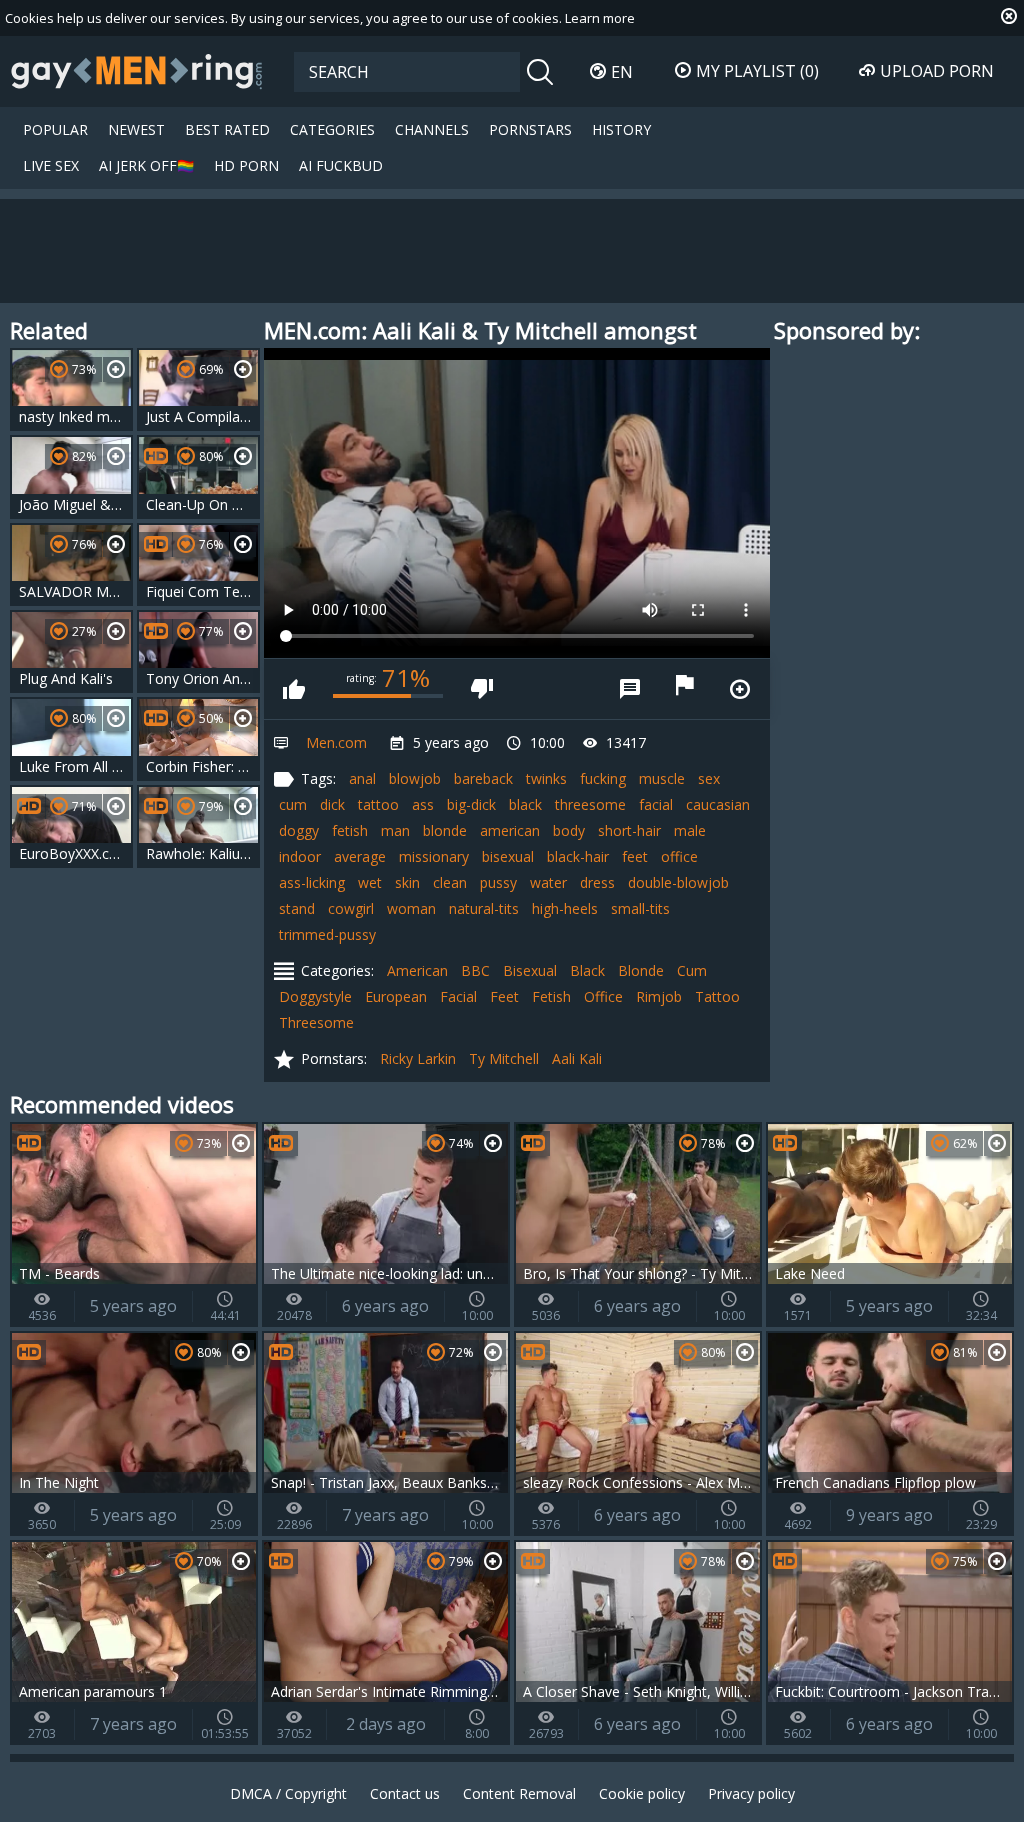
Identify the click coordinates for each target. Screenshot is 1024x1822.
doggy (299, 830)
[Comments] (630, 689)
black (525, 804)
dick (332, 804)
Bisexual (530, 970)
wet (370, 882)
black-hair (578, 856)
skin (407, 882)
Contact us (405, 1793)
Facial (458, 996)
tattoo (378, 804)
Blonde (641, 970)
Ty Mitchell (504, 1058)
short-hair (629, 830)
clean (450, 882)
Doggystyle (315, 996)
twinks (546, 778)
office (679, 856)
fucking (603, 778)
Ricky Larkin (418, 1058)
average (360, 856)
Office (603, 996)
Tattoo (717, 996)
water (548, 882)
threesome (590, 804)
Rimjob (659, 996)
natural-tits (484, 908)
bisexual (508, 856)
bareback (483, 778)
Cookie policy (642, 1793)
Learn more (600, 18)
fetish (350, 830)
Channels (432, 129)
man (395, 830)
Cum (692, 970)
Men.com (336, 742)
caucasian (718, 804)
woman (411, 908)
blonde (445, 830)
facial (656, 804)
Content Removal (519, 1793)
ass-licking (312, 882)
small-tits (640, 908)
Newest (136, 129)
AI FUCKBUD (341, 165)
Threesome (316, 1022)
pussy (498, 882)
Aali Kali (577, 1058)
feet (635, 856)
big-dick (471, 804)
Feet (504, 996)
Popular (55, 129)
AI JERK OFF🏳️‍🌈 (146, 165)
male (690, 830)
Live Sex (51, 165)
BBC (475, 970)
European (396, 996)
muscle (662, 778)
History (621, 129)
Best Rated (227, 129)
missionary (434, 856)
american (510, 830)
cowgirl (351, 908)
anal (362, 778)
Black (587, 970)
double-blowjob (678, 882)
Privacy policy (751, 1793)
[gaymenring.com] (137, 71)
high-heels (565, 908)
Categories (332, 129)
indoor (300, 856)
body (569, 830)
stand (297, 908)
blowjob (415, 778)
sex (709, 778)
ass (423, 804)
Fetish (551, 996)
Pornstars (530, 129)
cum (293, 804)
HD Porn (246, 165)
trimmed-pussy (327, 934)
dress (597, 882)
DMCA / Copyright (288, 1793)
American (417, 970)
